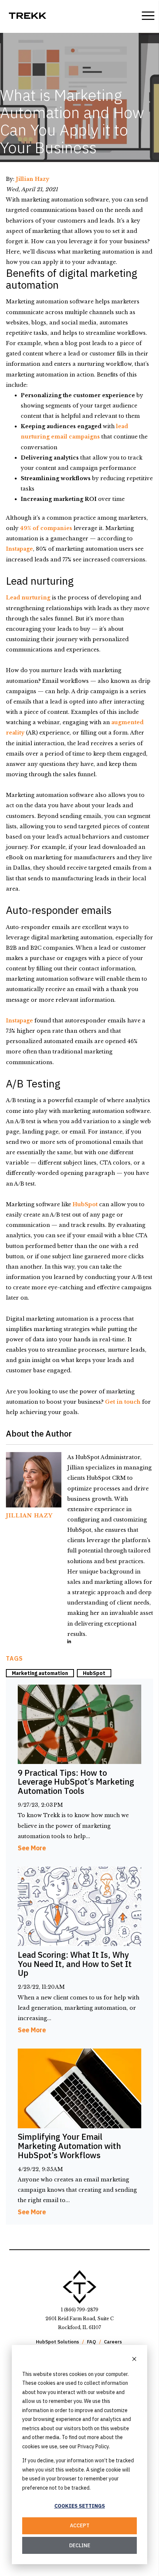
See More (32, 1848)
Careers (113, 2342)
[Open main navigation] (148, 16)
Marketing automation (40, 1673)
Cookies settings (80, 2506)
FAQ (92, 2342)
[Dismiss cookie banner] (134, 2360)
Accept (80, 2525)
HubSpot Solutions (57, 2342)
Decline (80, 2545)
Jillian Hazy (33, 179)
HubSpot (94, 1673)
